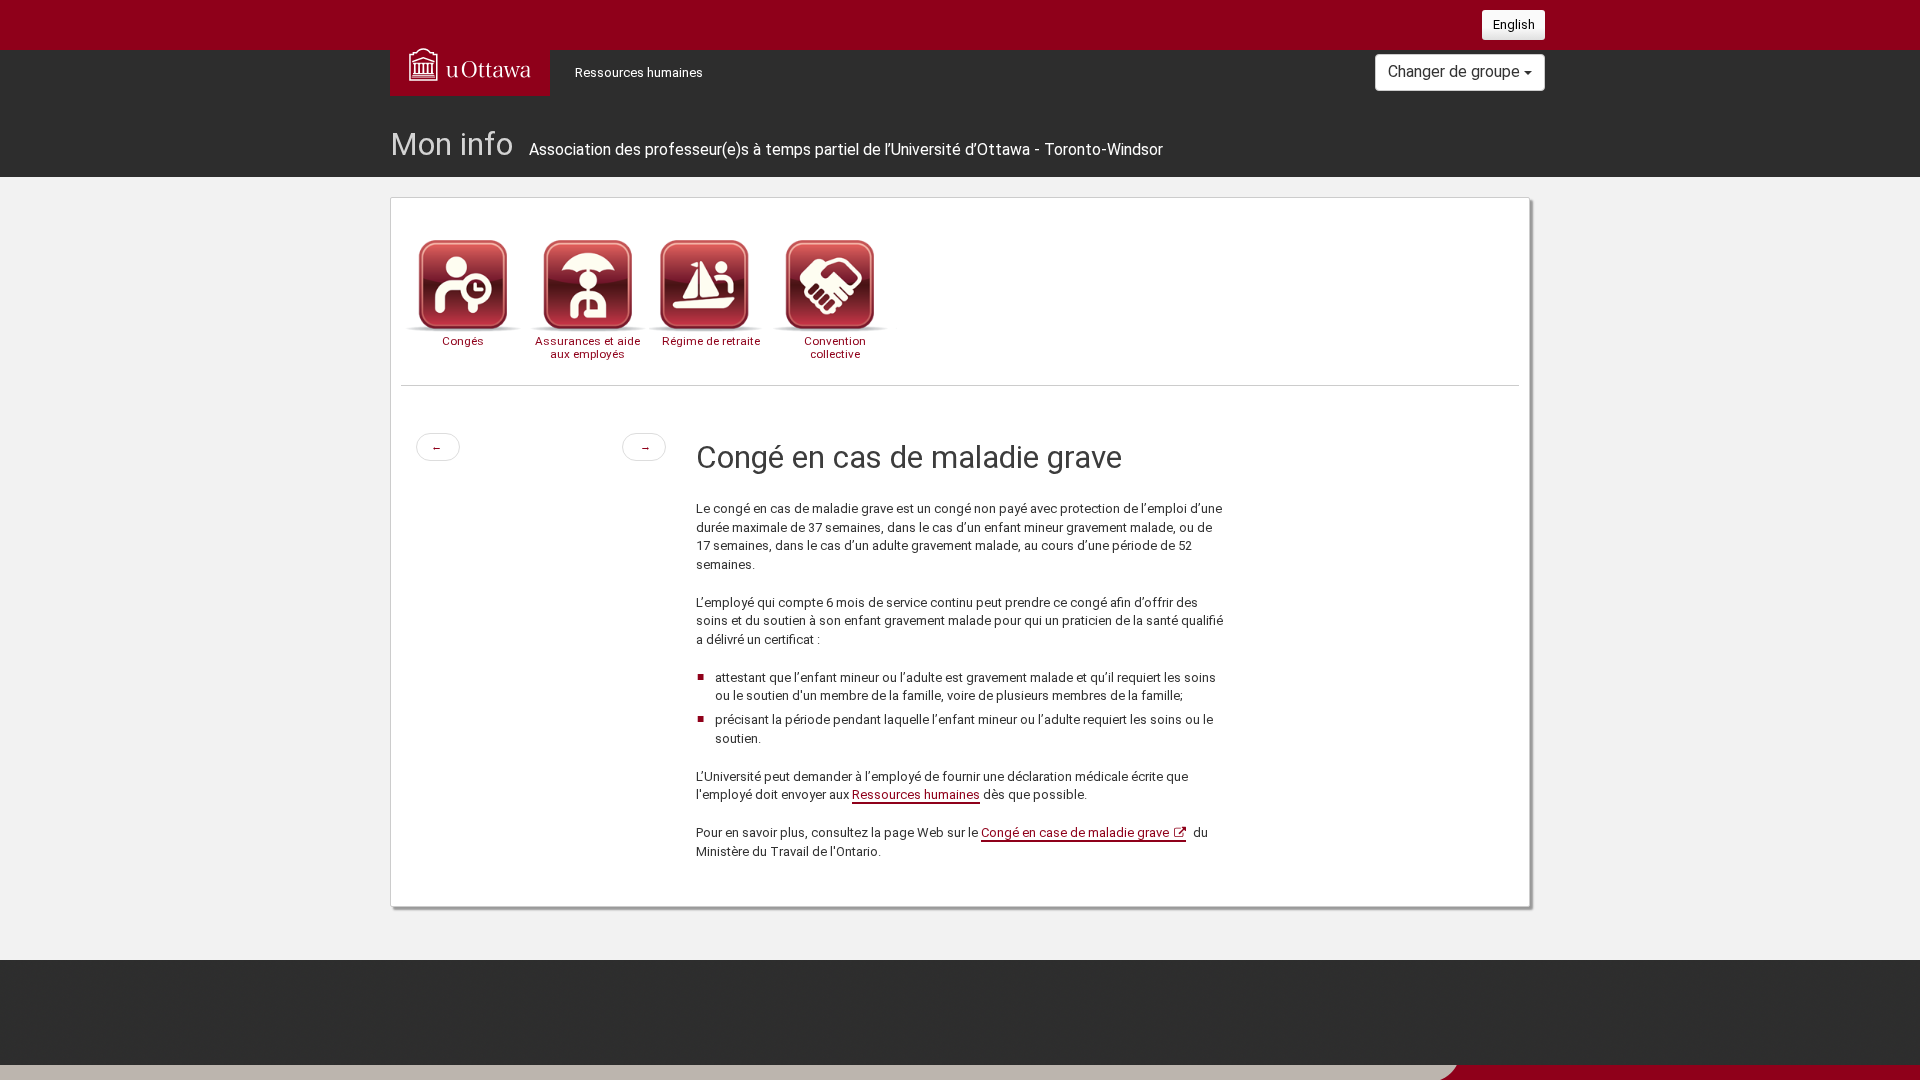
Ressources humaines (639, 72)
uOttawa (470, 64)
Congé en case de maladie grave (1075, 832)
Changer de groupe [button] (1456, 71)
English (1514, 24)
